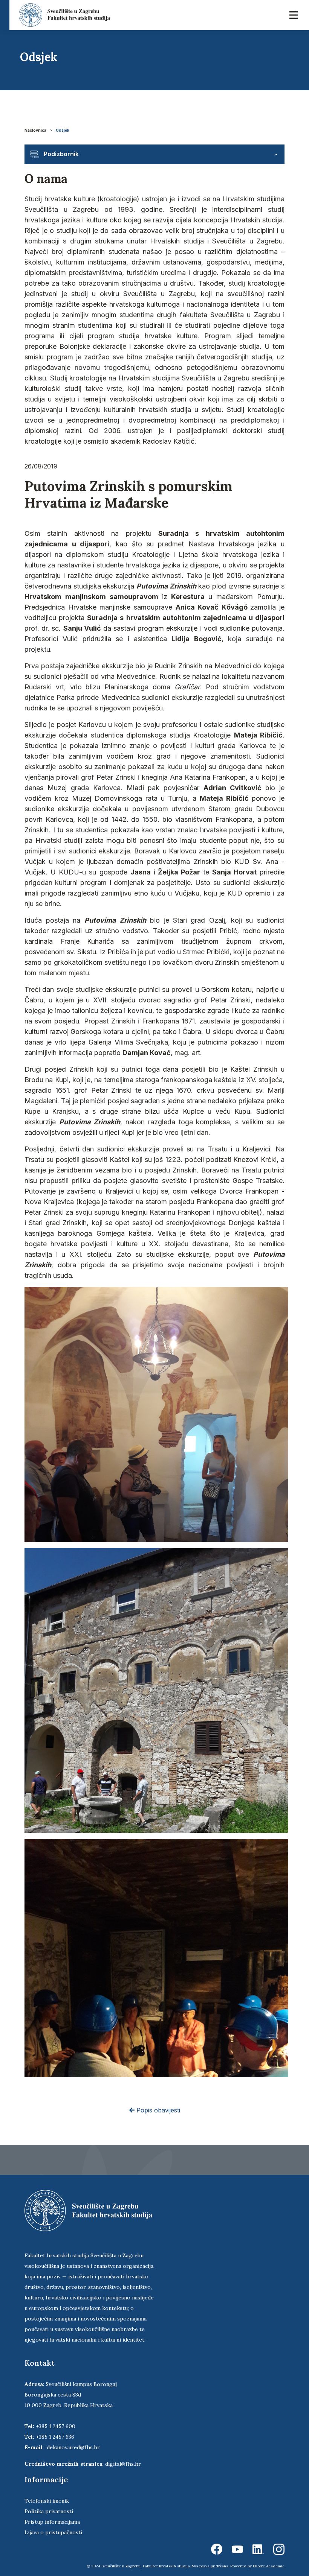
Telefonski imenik (47, 2501)
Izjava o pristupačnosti (53, 2532)
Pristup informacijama (52, 2522)
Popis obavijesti (157, 2110)
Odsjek (63, 130)
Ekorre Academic (269, 2566)
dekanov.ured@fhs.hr (73, 2447)
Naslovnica (35, 130)
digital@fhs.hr (123, 2464)
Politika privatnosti (49, 2511)
